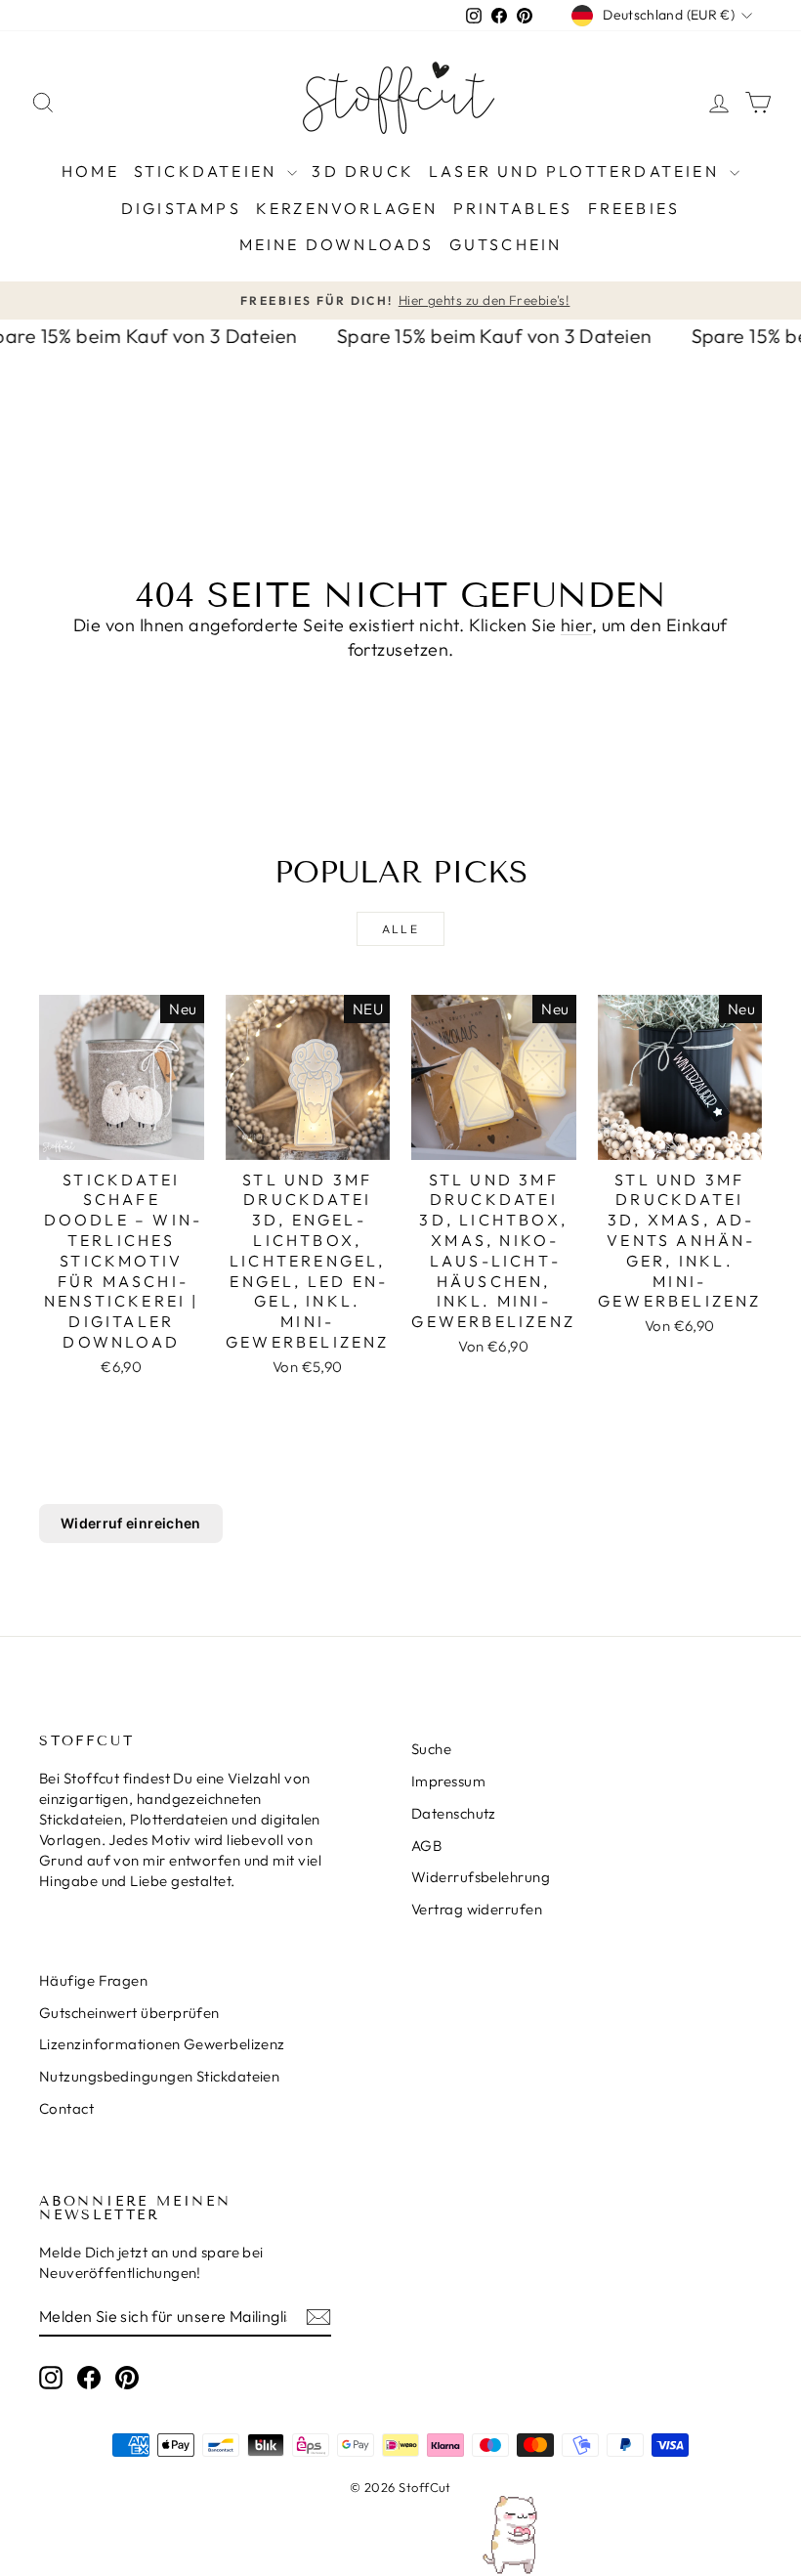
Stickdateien (209, 171)
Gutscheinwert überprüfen (129, 2013)
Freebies (634, 208)
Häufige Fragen (93, 1980)
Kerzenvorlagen (347, 208)
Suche (431, 1749)
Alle (401, 929)
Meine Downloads (337, 244)
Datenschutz (454, 1813)
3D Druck (363, 171)
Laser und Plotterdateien (577, 171)
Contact (66, 2108)
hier (576, 625)
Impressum (448, 1781)
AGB (426, 1846)
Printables (513, 208)
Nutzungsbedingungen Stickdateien (159, 2076)
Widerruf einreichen (131, 1523)
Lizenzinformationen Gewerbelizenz (162, 2044)
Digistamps (181, 208)
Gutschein (506, 244)
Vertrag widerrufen (477, 1909)
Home (90, 171)
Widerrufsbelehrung (481, 1877)
